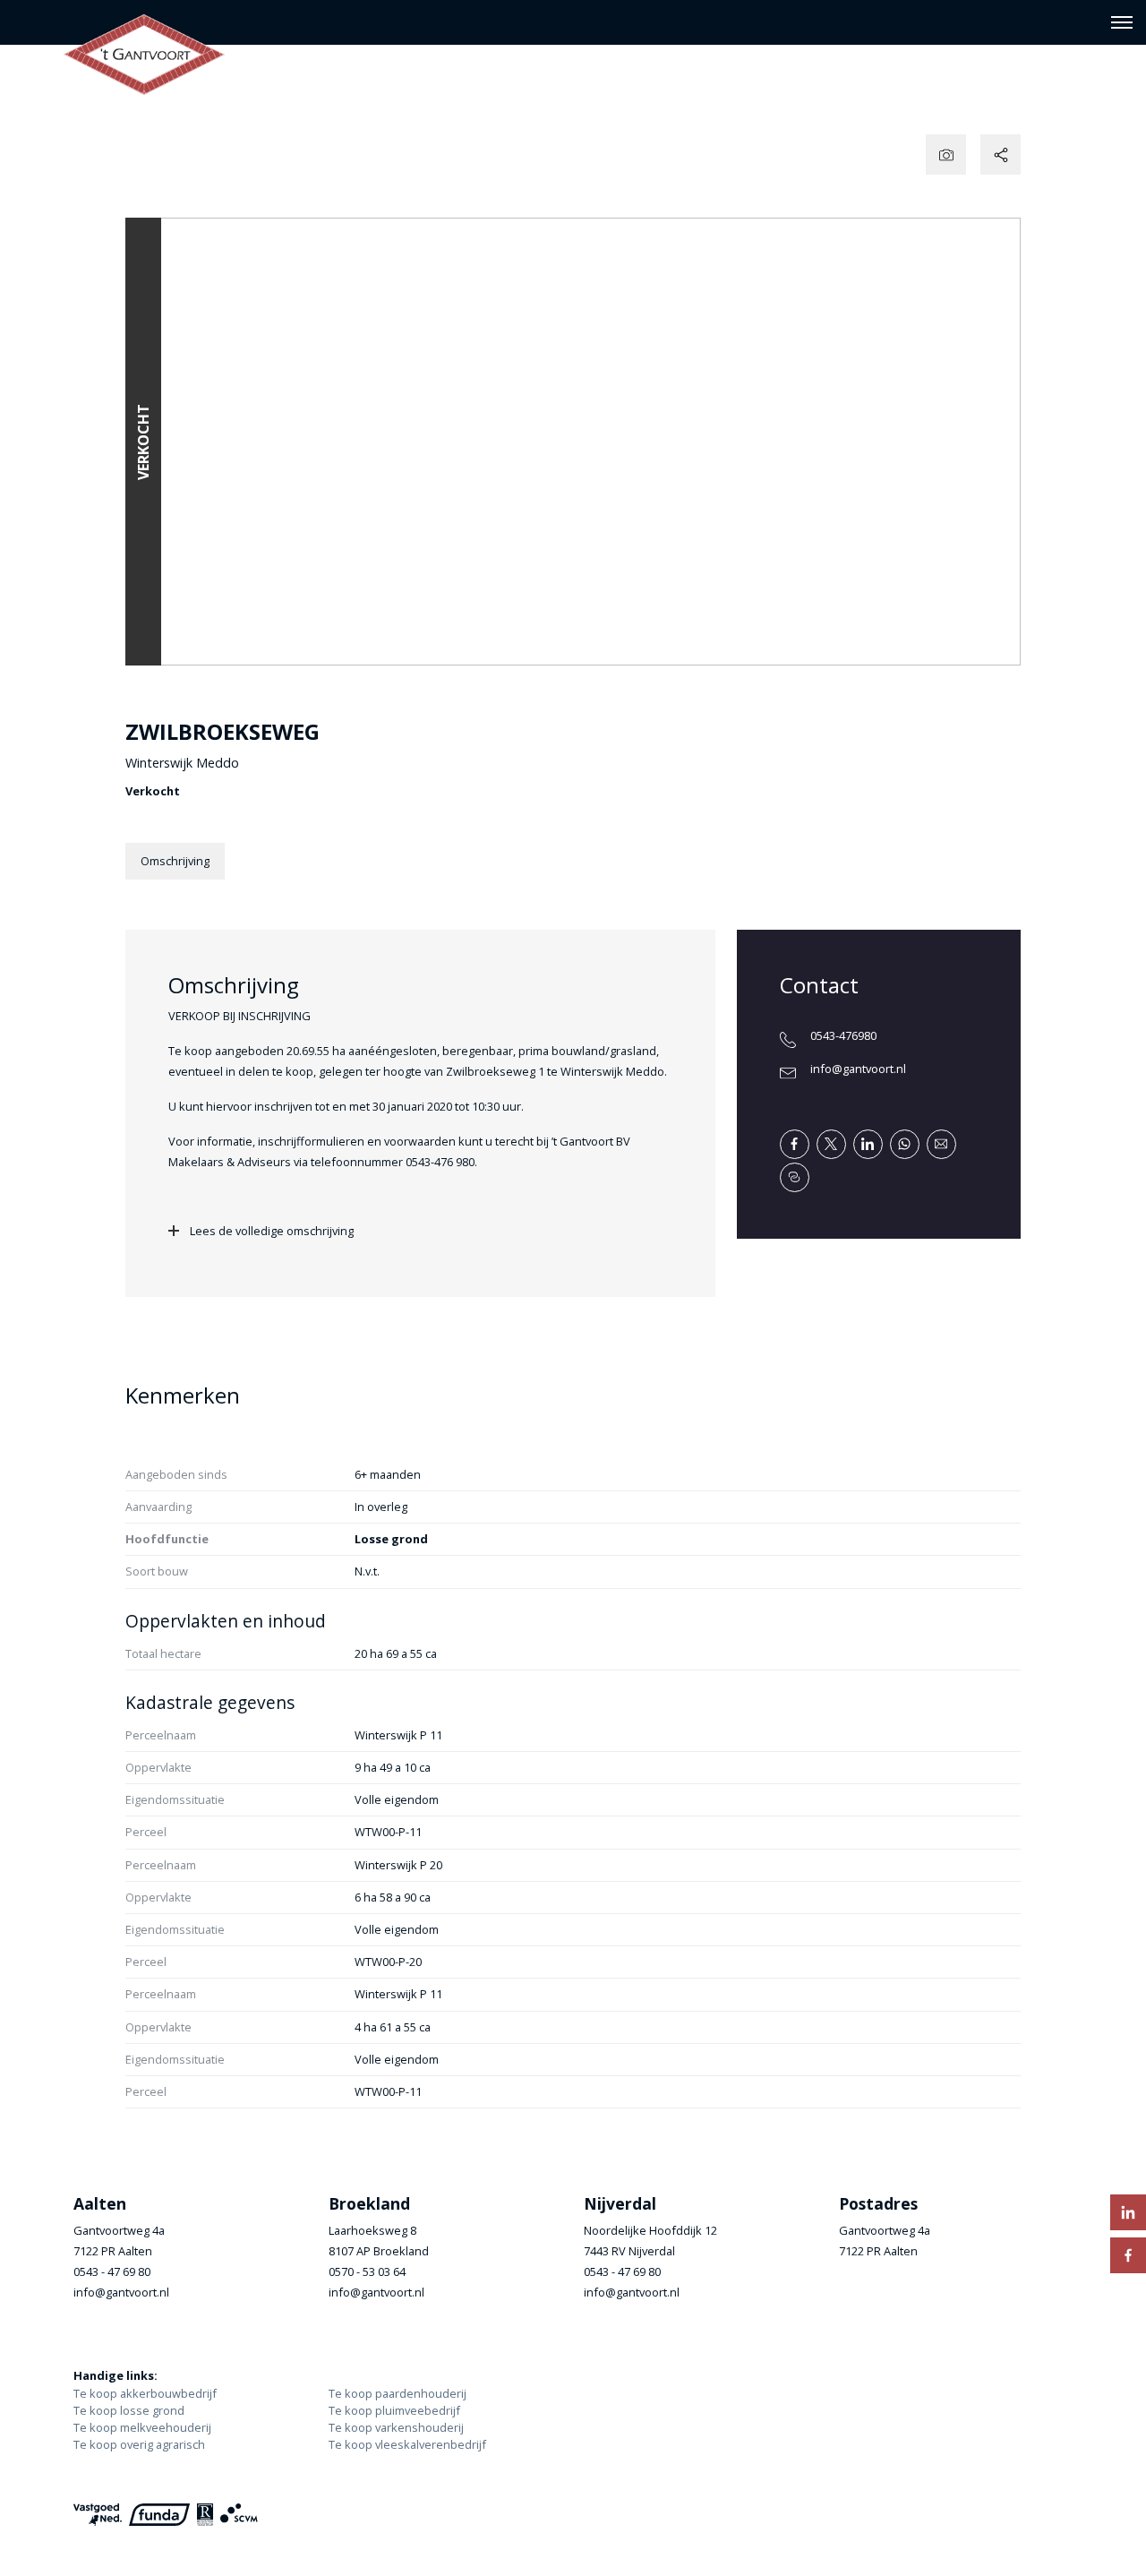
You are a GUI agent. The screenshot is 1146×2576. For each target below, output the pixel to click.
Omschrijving (175, 861)
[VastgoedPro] (98, 2515)
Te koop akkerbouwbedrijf (145, 2393)
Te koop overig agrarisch (139, 2444)
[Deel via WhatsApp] (905, 1144)
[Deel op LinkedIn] (868, 1144)
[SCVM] (239, 2515)
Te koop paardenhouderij (398, 2393)
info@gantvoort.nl (858, 1069)
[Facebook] (1128, 2255)
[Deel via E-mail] (941, 1144)
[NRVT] (205, 2515)
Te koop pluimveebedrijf (394, 2410)
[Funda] (159, 2515)
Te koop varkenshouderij (396, 2427)
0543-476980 (843, 1035)
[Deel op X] (831, 1144)
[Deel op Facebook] (795, 1144)
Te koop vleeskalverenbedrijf (407, 2444)
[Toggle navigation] (1121, 22)
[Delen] (1001, 155)
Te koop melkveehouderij (142, 2427)
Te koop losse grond (129, 2410)
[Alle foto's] (946, 155)
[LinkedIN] (1128, 2212)
